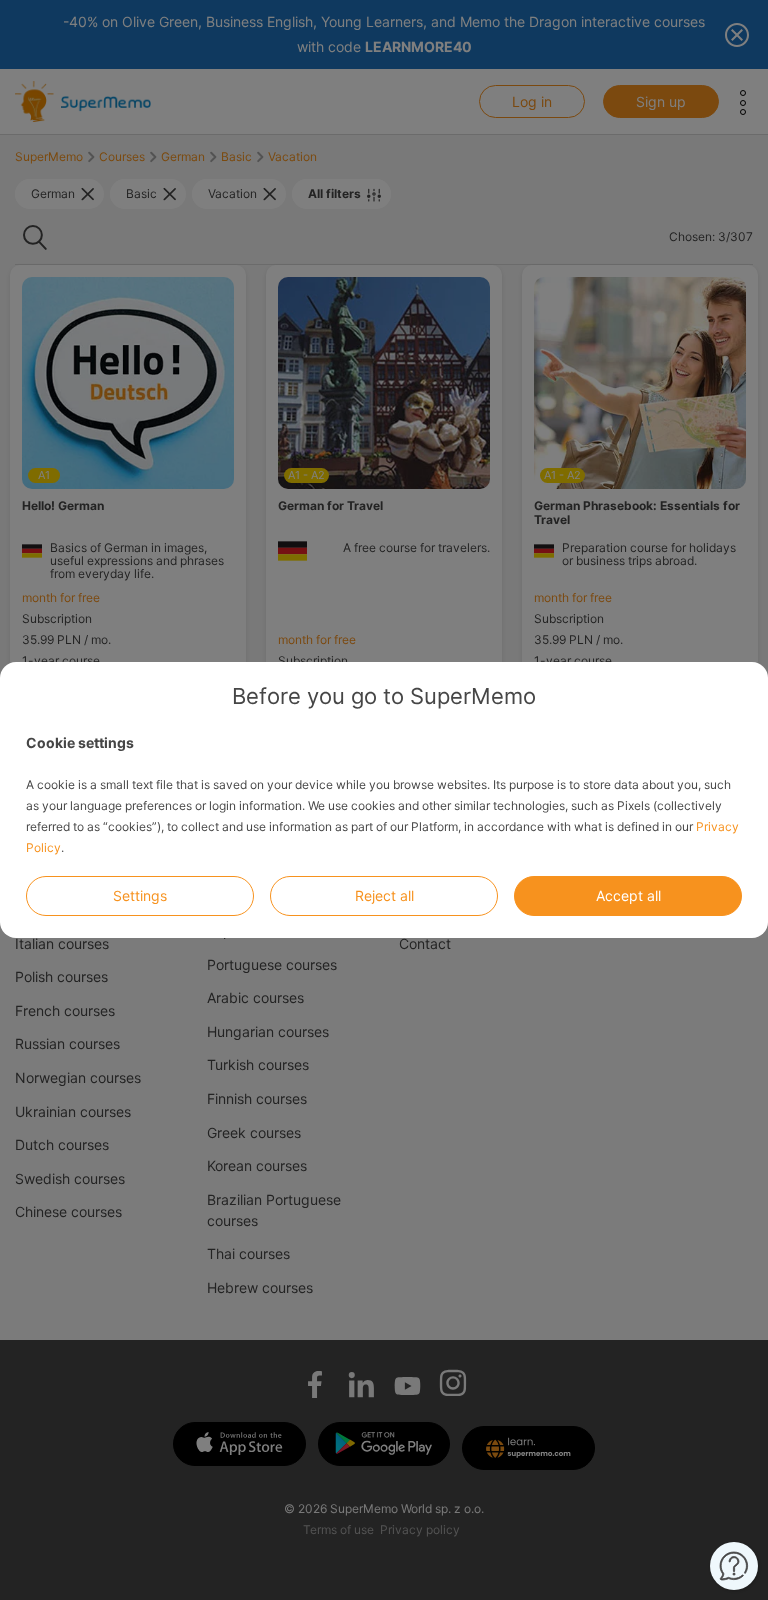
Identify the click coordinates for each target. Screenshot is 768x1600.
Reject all (384, 895)
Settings (140, 895)
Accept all (628, 895)
